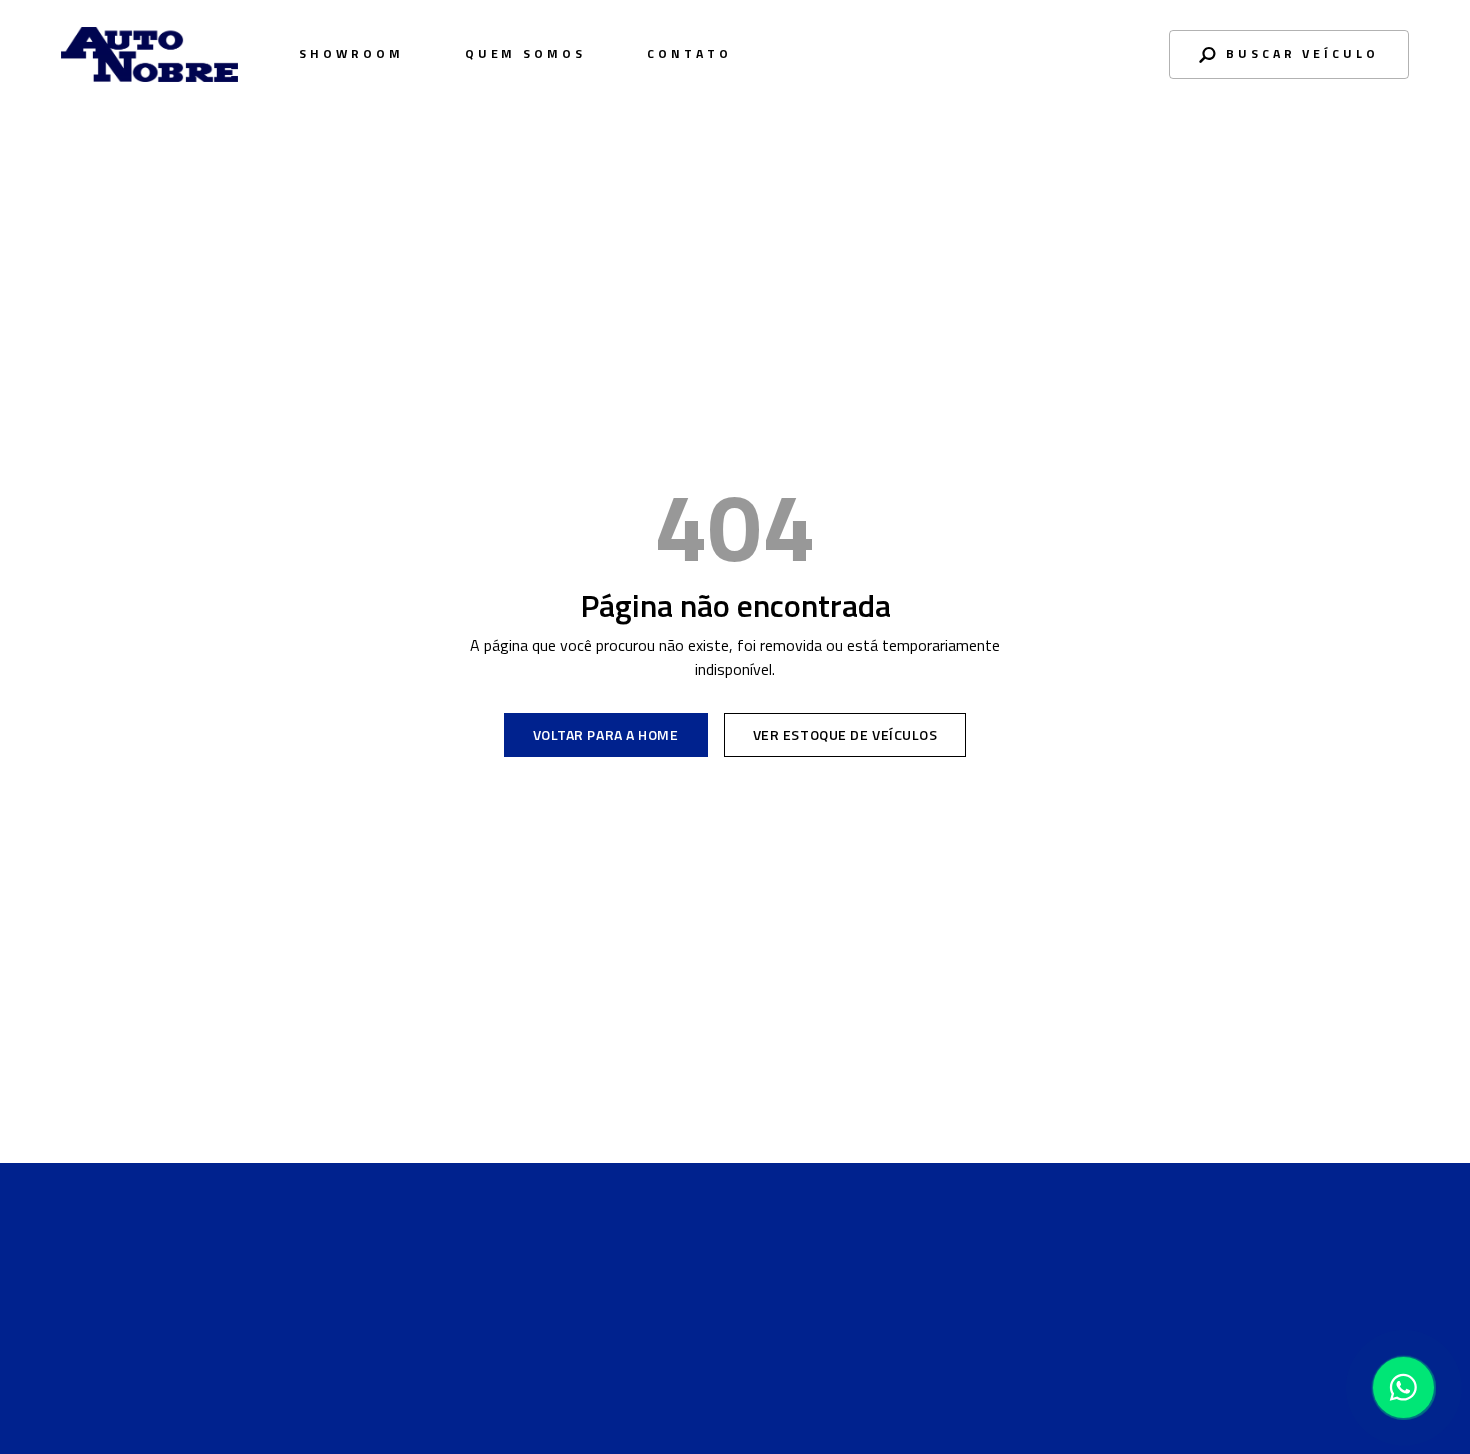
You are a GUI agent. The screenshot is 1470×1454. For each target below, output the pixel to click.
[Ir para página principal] (149, 1306)
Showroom (351, 54)
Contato (689, 54)
